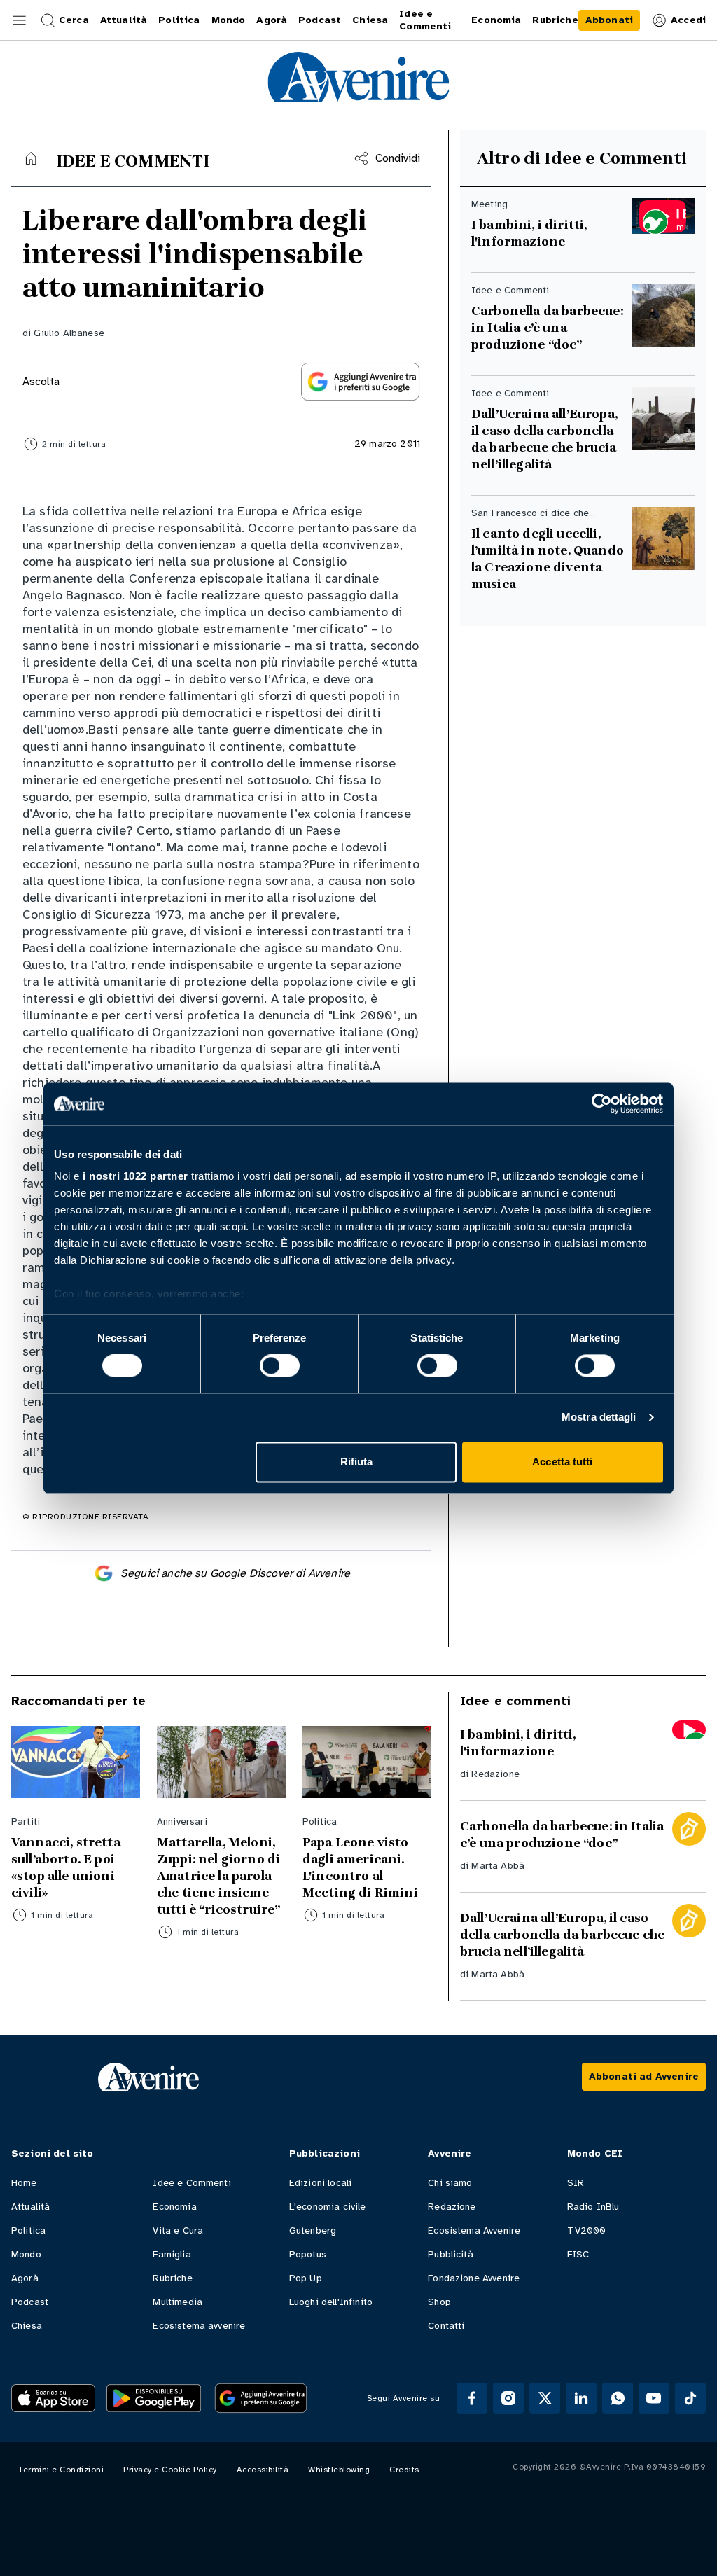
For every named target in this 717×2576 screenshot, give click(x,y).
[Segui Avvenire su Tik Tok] (690, 2398)
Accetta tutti (562, 1462)
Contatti (446, 2326)
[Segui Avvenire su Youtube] (654, 2398)
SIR (576, 2183)
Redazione (495, 1774)
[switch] (280, 1366)
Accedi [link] (688, 20)
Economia (174, 2207)
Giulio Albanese (69, 333)
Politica (28, 2230)
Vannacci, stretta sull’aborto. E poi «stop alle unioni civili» (66, 1867)
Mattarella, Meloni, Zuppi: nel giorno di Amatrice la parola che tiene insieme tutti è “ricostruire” (218, 1876)
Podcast (30, 2302)
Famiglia (172, 2254)
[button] (20, 20)
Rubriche (172, 2278)
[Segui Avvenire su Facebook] (472, 2398)
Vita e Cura (178, 2230)
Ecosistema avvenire (199, 2326)
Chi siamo (450, 2183)
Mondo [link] (229, 20)
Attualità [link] (124, 20)
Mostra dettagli (599, 1418)
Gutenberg (313, 2230)
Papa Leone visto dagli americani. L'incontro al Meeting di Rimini (360, 1867)
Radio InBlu (593, 2207)
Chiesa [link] (370, 20)
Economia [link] (496, 20)
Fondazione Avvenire (474, 2278)
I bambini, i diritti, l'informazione (529, 233)
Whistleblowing (339, 2470)
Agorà (25, 2278)
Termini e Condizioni (61, 2470)
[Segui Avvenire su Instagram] (508, 2398)
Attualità (30, 2207)
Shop (439, 2302)
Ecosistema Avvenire (474, 2230)
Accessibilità (263, 2470)
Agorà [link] (272, 20)
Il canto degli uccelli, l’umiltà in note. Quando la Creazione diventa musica (548, 559)
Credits (404, 2470)
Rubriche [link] (555, 20)
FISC (578, 2254)
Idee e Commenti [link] (425, 20)
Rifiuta (357, 1462)
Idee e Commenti (192, 2183)
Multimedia (177, 2302)
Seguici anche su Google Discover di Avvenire (235, 1573)
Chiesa (27, 2326)
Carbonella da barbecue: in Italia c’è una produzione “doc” (547, 328)
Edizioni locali (320, 2183)
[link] (609, 20)
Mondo (26, 2254)
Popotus (308, 2254)
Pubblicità (451, 2254)
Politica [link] (179, 20)
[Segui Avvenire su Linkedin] (581, 2398)
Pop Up (306, 2278)
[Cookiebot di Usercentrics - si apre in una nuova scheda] (602, 1103)
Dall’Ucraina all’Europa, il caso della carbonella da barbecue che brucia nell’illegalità (546, 439)
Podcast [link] (320, 20)
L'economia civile (328, 2207)
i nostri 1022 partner (135, 1176)
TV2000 (587, 2230)
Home (24, 2183)
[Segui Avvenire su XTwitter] (545, 2398)
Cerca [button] (74, 20)
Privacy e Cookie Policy (170, 2470)
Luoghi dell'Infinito (331, 2302)
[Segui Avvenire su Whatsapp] (618, 2398)
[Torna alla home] (31, 158)
